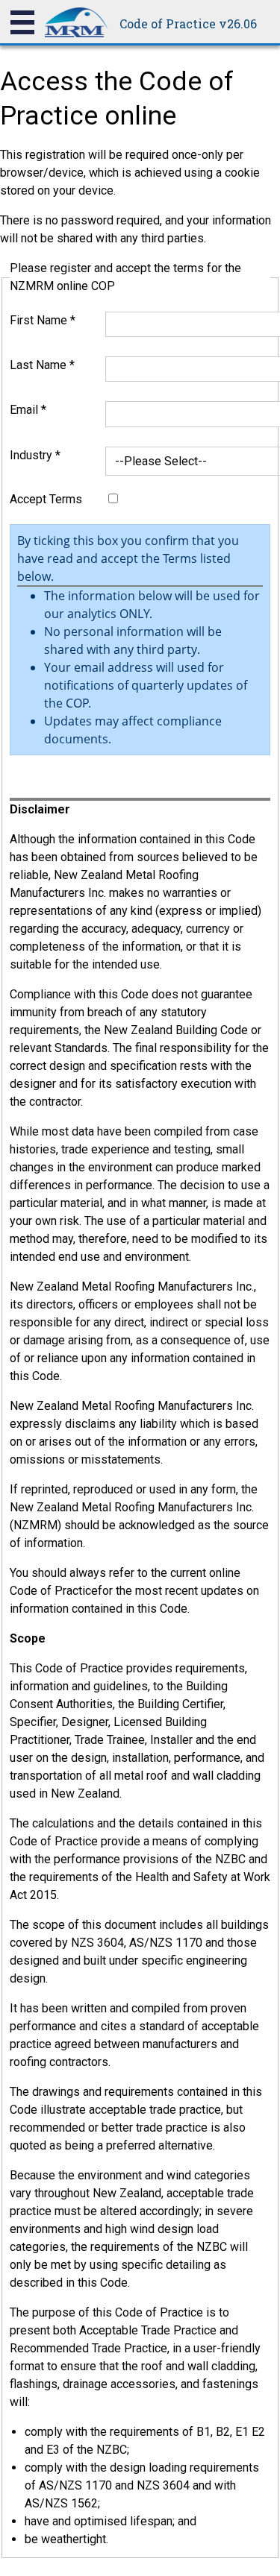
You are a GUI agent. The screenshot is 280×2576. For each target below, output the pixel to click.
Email (28, 410)
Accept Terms (46, 499)
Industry (35, 455)
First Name (43, 320)
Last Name (42, 365)
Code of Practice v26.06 (188, 23)
